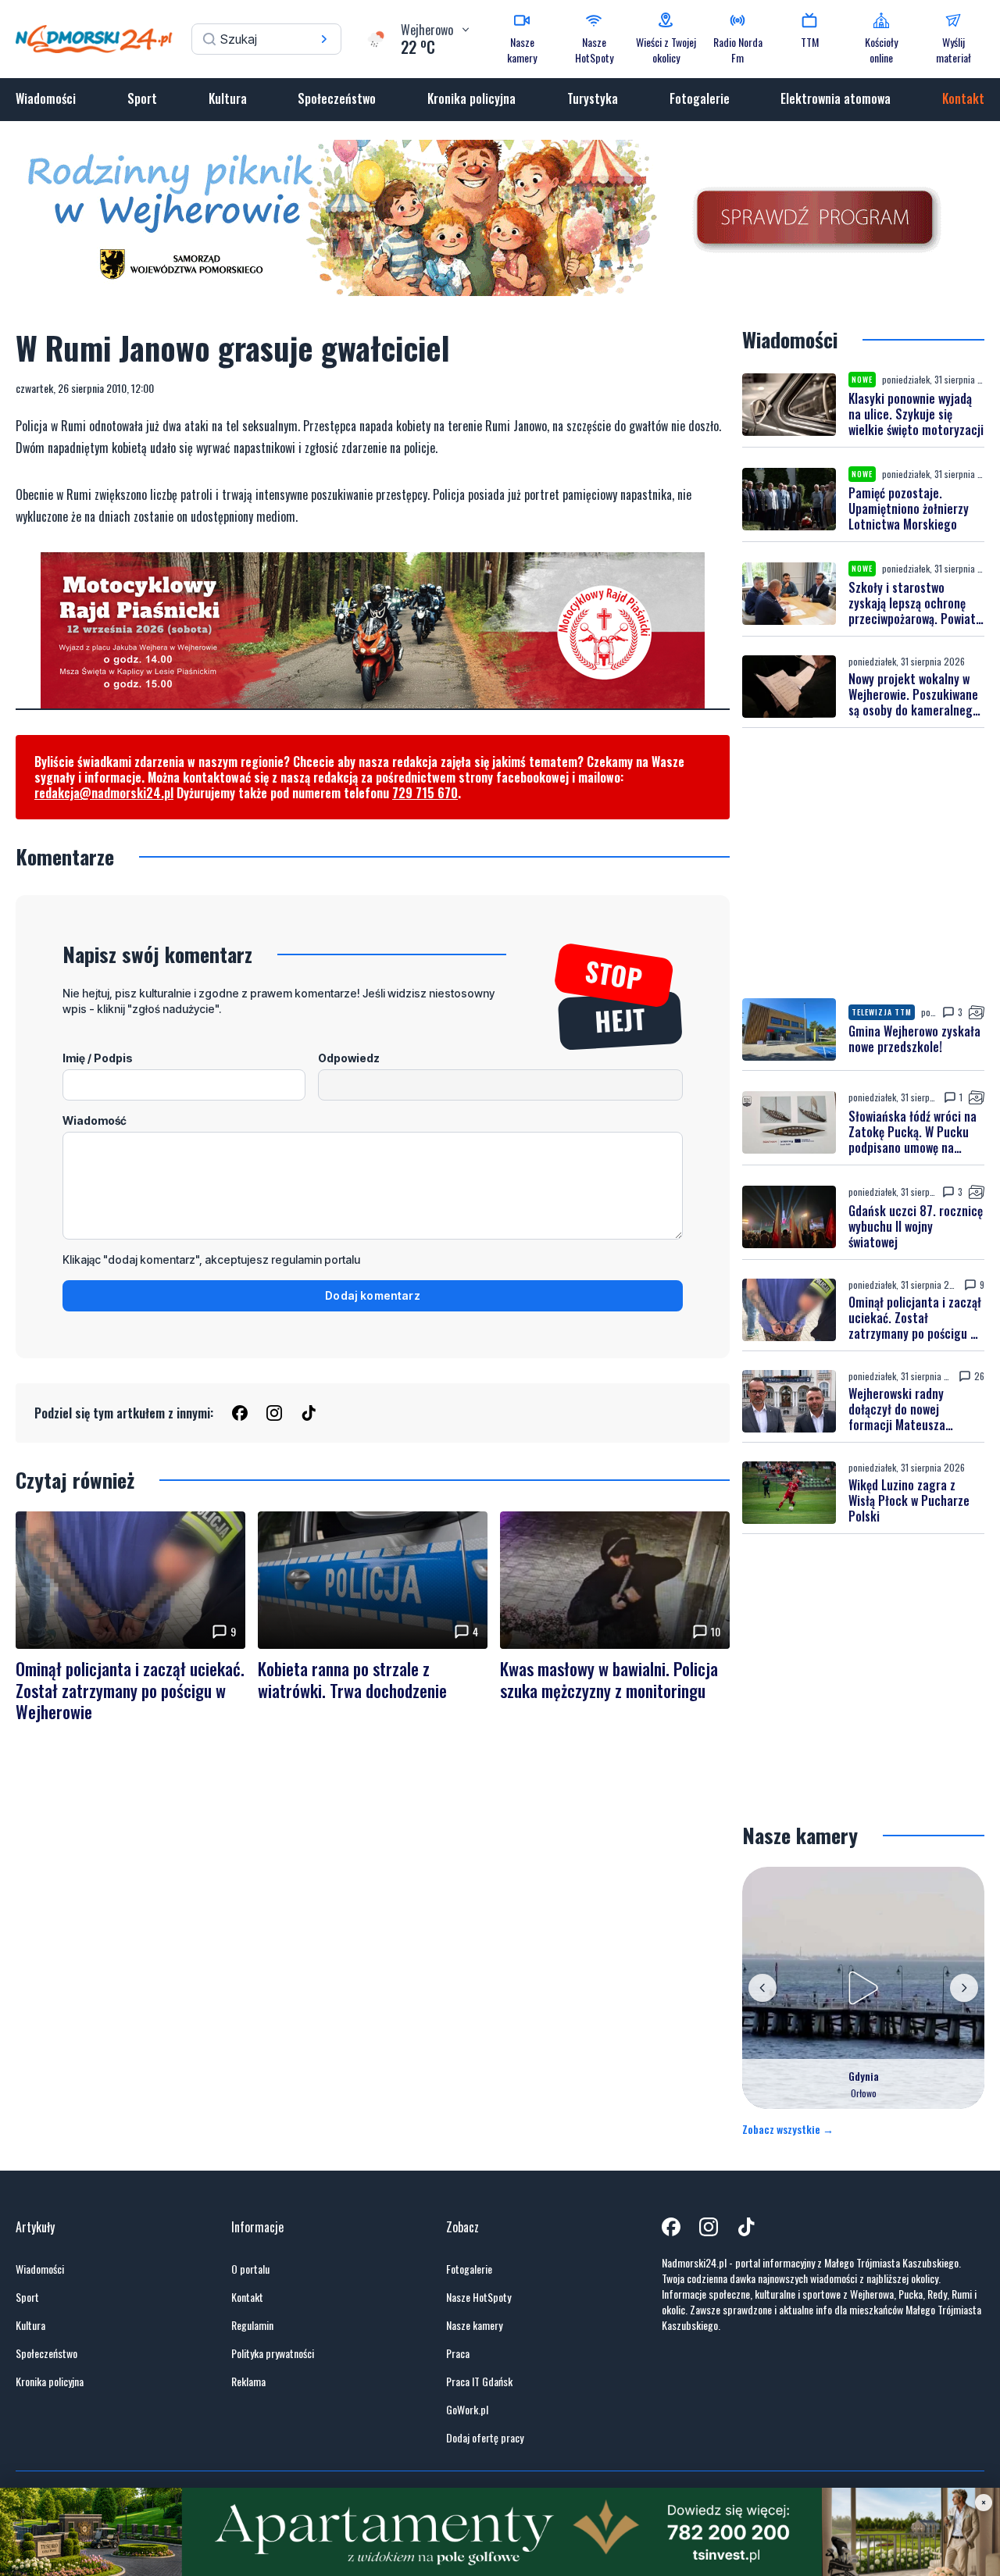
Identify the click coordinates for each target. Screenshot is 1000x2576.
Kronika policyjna (471, 98)
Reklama (248, 2382)
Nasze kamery (474, 2325)
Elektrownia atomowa (836, 98)
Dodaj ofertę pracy (485, 2438)
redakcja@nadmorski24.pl (104, 793)
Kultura (228, 98)
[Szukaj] (324, 39)
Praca (458, 2353)
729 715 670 (425, 793)
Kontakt (963, 98)
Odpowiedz (349, 1058)
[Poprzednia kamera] (762, 1988)
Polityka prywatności (273, 2353)
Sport (142, 98)
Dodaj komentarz (373, 1295)
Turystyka (593, 98)
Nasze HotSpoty (479, 2297)
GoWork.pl (467, 2410)
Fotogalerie (700, 98)
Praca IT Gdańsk (479, 2382)
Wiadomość (95, 1120)
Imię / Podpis (98, 1058)
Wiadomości (46, 98)
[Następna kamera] (964, 1988)
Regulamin (252, 2325)
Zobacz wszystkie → (788, 2129)
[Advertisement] (863, 863)
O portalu (250, 2269)
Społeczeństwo (337, 98)
